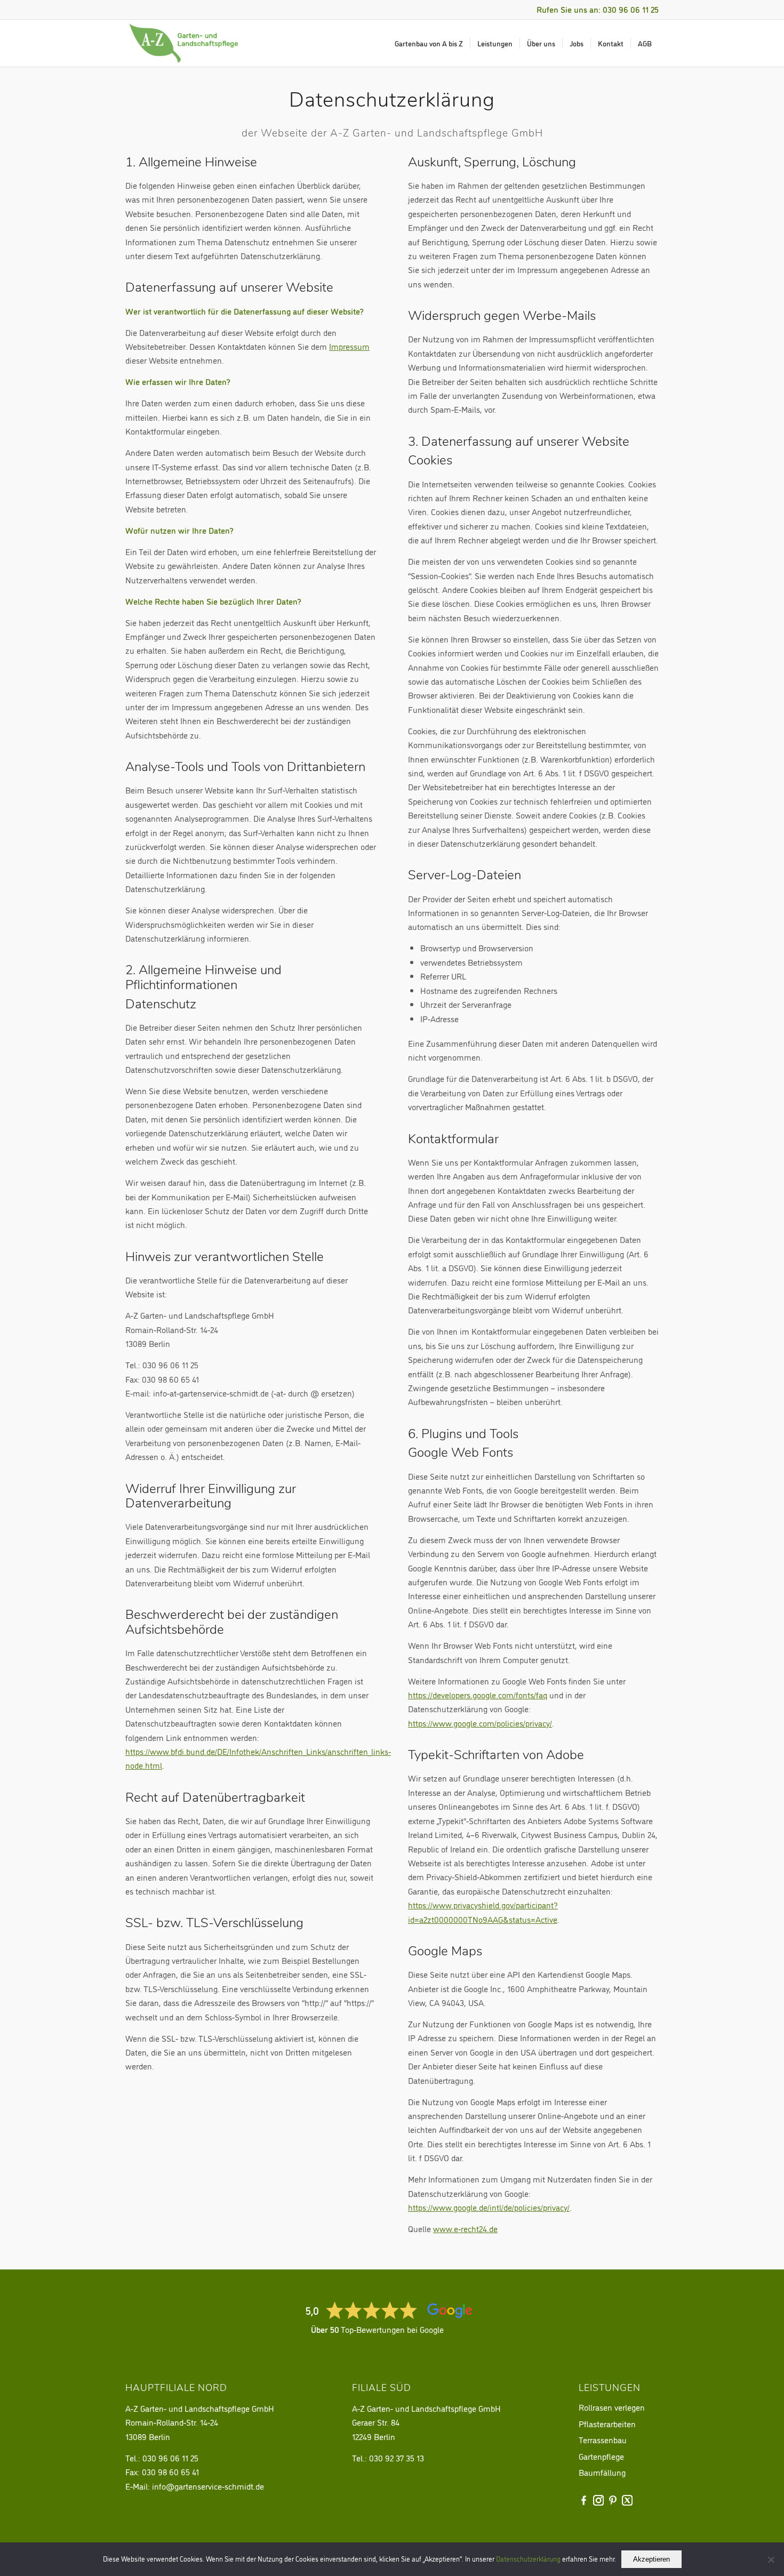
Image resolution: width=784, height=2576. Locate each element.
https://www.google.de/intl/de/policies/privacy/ (489, 2207)
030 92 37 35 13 (397, 2458)
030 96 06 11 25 (170, 2458)
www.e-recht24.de (465, 2228)
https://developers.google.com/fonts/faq (478, 1695)
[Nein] (771, 2559)
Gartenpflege (601, 2456)
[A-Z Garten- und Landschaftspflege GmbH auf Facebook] (584, 2500)
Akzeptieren (651, 2559)
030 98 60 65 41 (170, 2471)
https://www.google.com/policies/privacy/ (480, 1723)
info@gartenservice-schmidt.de (208, 2486)
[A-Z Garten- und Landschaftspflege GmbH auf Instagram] (598, 2500)
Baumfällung (602, 2472)
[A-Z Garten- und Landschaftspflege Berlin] (184, 43)
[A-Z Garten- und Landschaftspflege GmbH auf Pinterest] (613, 2500)
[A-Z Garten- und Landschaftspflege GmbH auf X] (627, 2500)
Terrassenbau (603, 2439)
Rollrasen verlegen (612, 2407)
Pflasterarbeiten (607, 2423)
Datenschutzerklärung (528, 2558)
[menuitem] (429, 43)
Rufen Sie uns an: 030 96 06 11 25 (598, 9)
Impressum (349, 346)
